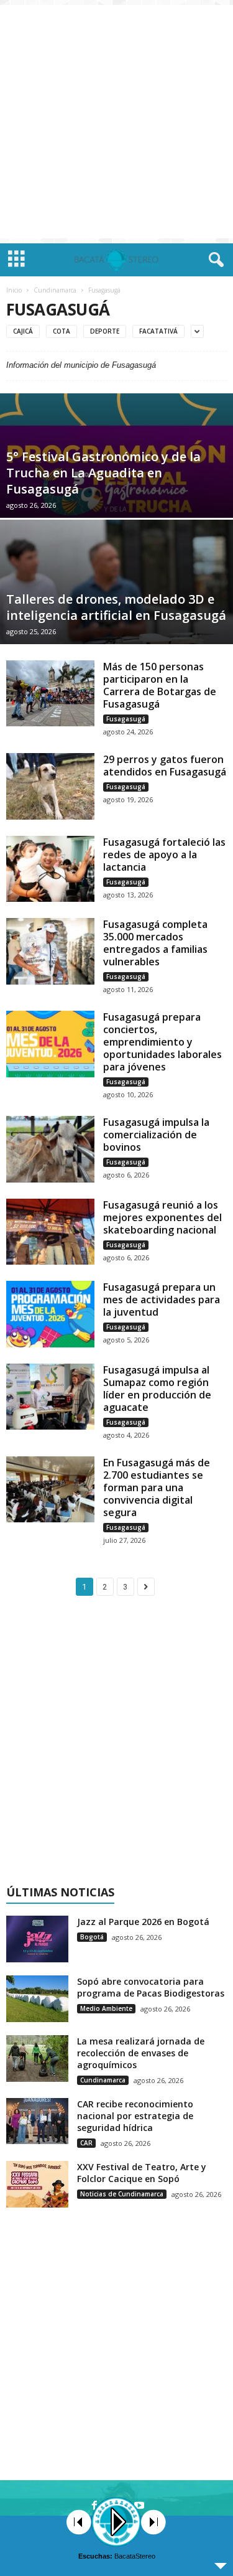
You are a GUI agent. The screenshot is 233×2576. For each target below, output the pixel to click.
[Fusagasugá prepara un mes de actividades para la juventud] (50, 1314)
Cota (62, 331)
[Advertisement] (116, 122)
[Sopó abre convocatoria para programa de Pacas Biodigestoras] (37, 1999)
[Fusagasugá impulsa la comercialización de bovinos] (50, 1149)
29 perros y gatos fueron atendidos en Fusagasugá (165, 766)
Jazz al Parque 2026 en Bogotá (143, 1922)
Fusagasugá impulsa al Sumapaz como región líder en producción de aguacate (157, 1389)
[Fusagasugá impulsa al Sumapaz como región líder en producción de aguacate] (50, 1397)
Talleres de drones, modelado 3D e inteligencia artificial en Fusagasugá (116, 607)
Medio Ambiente (106, 2008)
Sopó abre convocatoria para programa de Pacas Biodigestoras (151, 1987)
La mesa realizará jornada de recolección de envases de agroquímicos (141, 2053)
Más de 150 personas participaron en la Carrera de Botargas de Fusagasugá (160, 685)
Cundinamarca (55, 290)
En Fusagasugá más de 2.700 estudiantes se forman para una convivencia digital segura (157, 1487)
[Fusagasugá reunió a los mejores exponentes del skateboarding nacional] (50, 1232)
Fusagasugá (126, 719)
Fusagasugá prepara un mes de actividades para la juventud (162, 1300)
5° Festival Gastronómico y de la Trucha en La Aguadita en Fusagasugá (103, 473)
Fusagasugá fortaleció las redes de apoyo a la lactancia (164, 855)
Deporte (105, 331)
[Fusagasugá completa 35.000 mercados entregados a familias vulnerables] (50, 951)
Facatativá (158, 331)
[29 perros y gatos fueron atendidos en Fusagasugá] (50, 786)
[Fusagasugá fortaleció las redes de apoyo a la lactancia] (50, 869)
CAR (86, 2143)
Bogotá (92, 1937)
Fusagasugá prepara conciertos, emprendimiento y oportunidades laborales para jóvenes (162, 1042)
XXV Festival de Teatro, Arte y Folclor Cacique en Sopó (142, 2173)
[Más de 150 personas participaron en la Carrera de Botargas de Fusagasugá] (50, 693)
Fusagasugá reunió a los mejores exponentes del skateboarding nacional (162, 1217)
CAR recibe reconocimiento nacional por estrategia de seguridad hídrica (135, 2116)
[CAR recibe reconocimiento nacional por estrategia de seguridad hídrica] (37, 2121)
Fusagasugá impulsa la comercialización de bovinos (156, 1135)
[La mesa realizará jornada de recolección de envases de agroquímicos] (37, 2058)
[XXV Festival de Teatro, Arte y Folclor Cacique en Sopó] (37, 2184)
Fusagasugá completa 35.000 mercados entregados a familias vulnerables (155, 943)
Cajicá (23, 331)
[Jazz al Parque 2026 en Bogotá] (37, 1939)
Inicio (14, 290)
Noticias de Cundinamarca (122, 2194)
